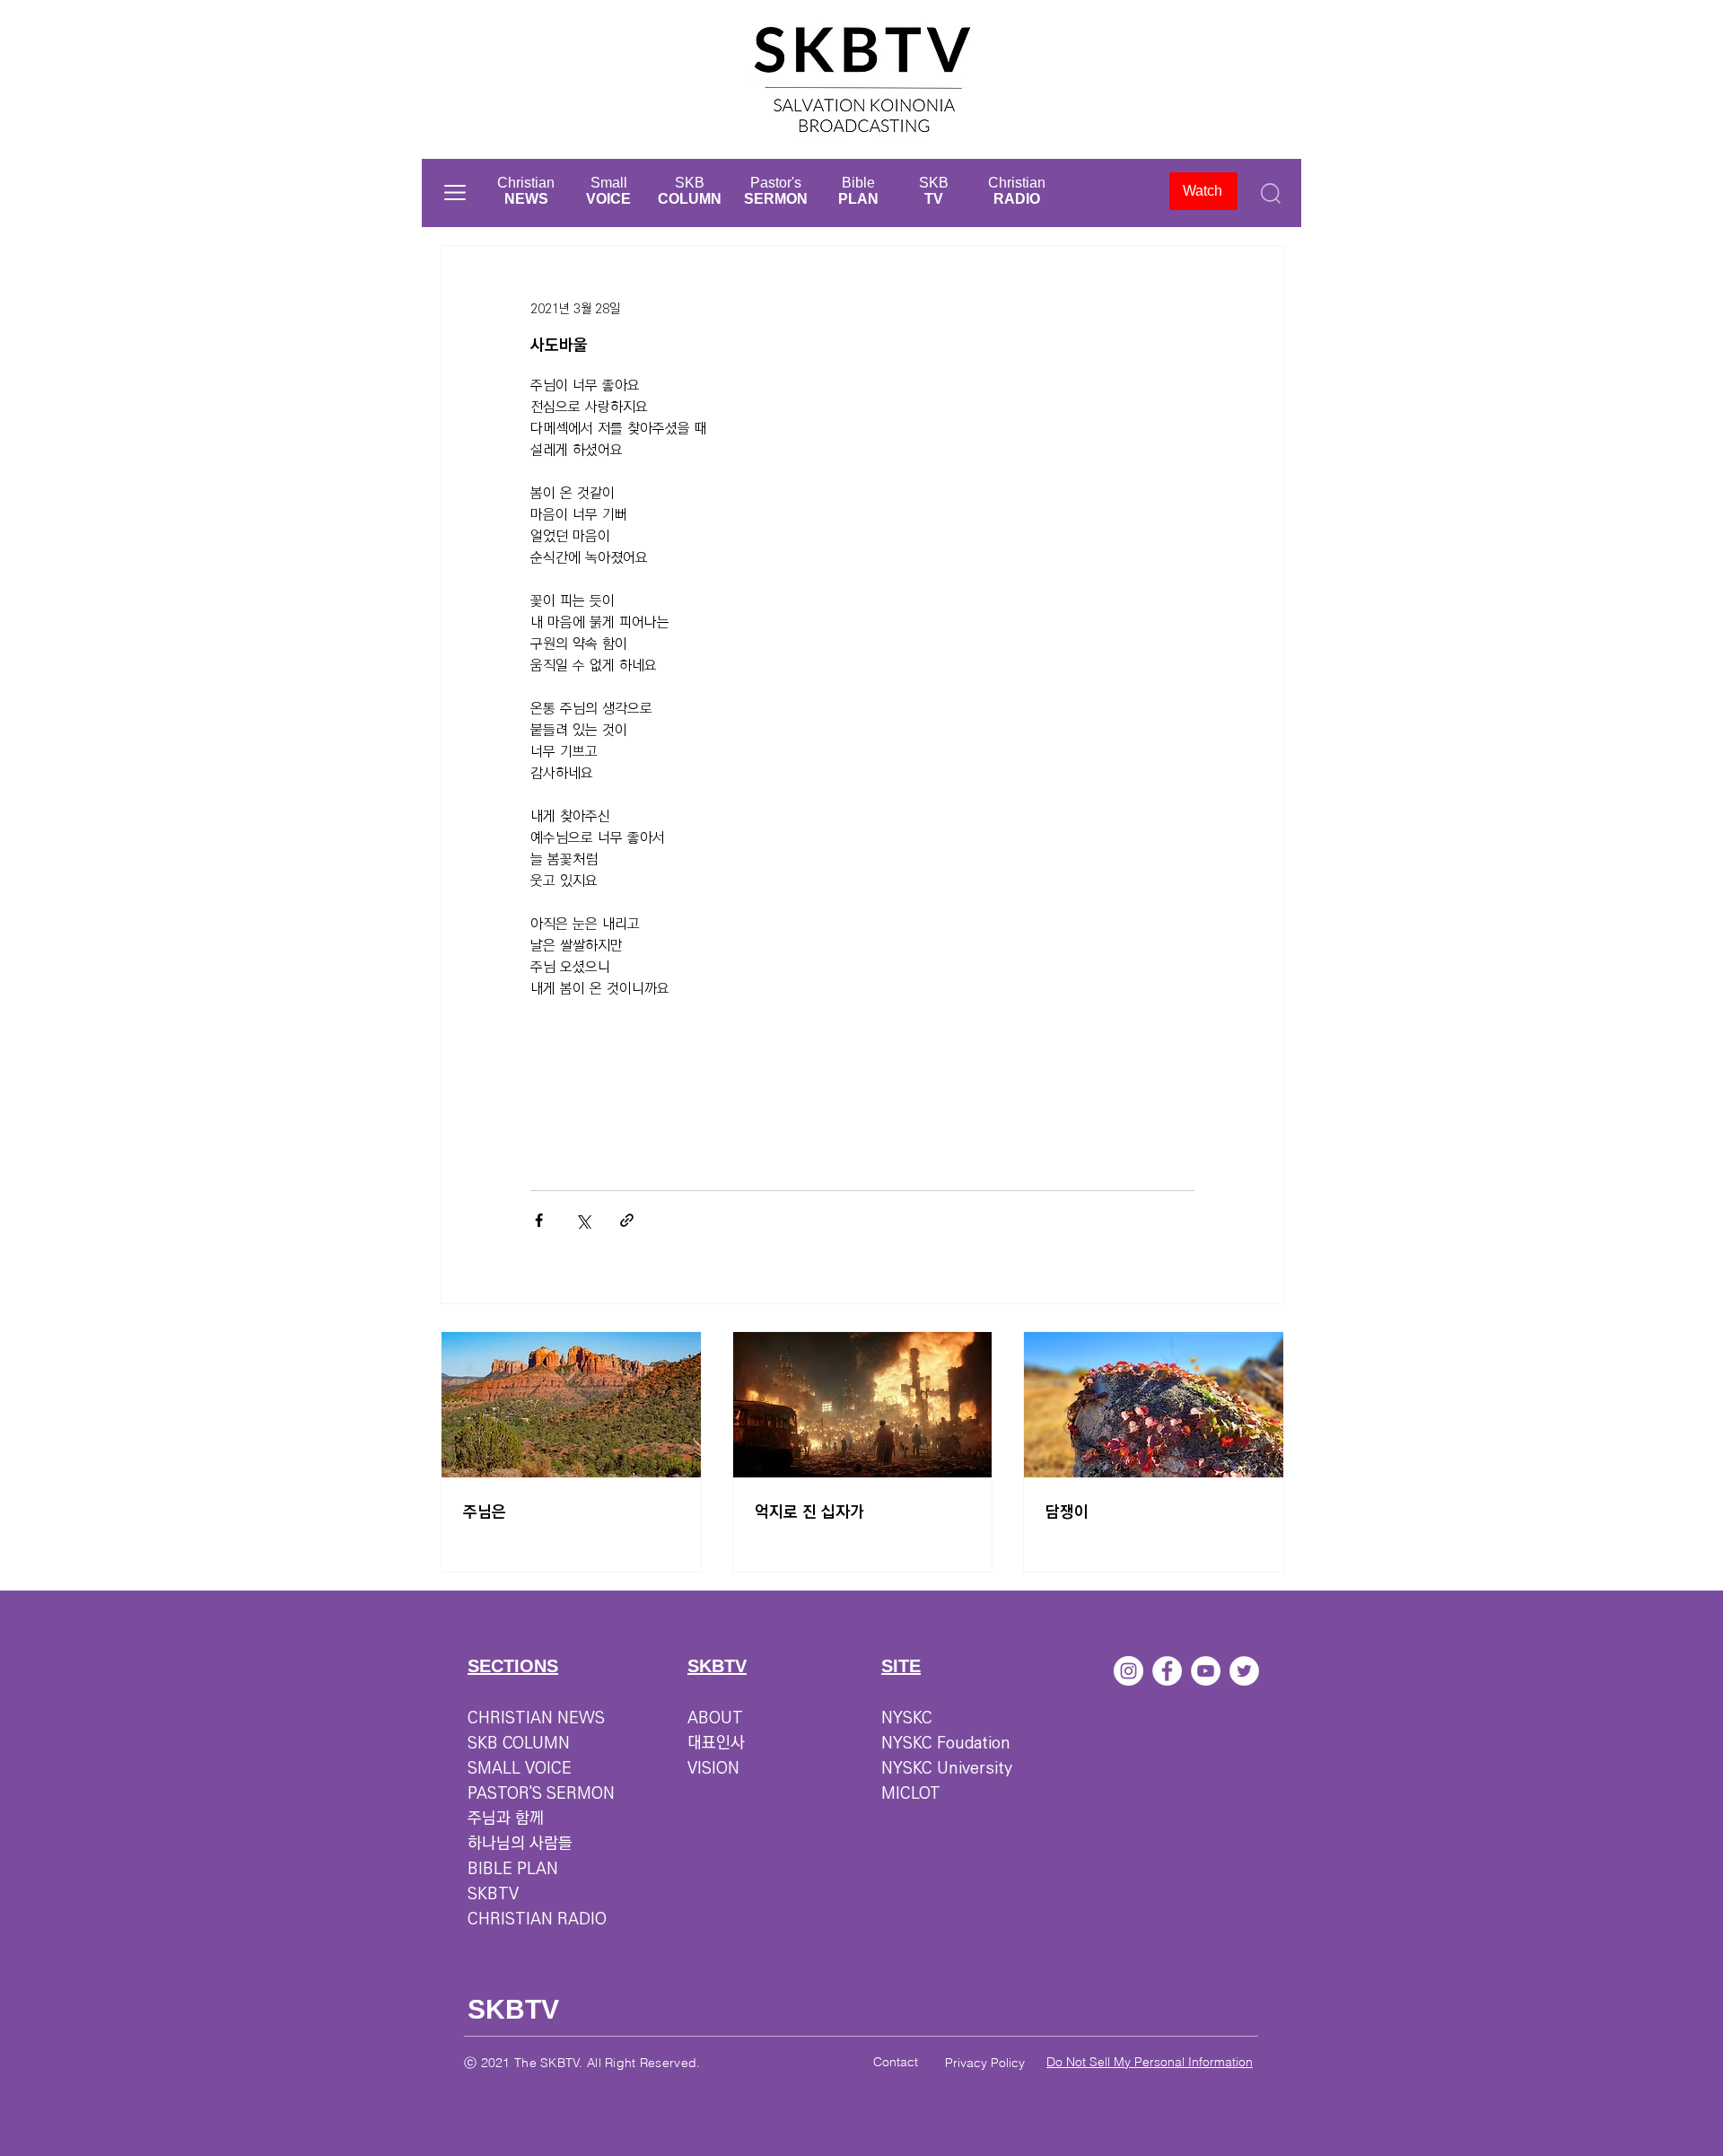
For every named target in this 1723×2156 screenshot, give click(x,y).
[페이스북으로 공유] (539, 1220)
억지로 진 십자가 (809, 1512)
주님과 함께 (506, 1819)
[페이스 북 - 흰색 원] (1167, 1671)
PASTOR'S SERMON (541, 1793)
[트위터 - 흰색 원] (1244, 1671)
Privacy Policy (985, 2063)
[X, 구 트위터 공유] (583, 1220)
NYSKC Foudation (946, 1743)
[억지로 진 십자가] (863, 1405)
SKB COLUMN (519, 1743)
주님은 (485, 1512)
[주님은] (571, 1405)
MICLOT (911, 1793)
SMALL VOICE (520, 1768)
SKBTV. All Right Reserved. (620, 2063)
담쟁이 (1067, 1512)
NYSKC (907, 1718)
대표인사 (716, 1743)
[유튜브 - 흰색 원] (1206, 1671)
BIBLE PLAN (513, 1869)
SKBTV (493, 1894)
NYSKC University (947, 1768)
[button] (455, 193)
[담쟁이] (1154, 1405)
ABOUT (715, 1718)
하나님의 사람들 (520, 1844)
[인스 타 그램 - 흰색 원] (1128, 1671)
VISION (713, 1768)
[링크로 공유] (627, 1220)
